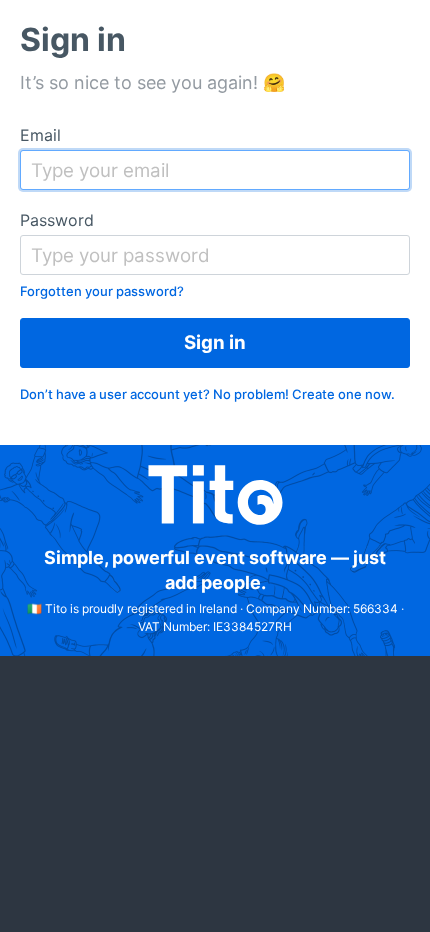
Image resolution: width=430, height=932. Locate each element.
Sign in (215, 342)
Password (57, 220)
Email (40, 135)
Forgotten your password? (102, 291)
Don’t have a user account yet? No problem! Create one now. (207, 394)
